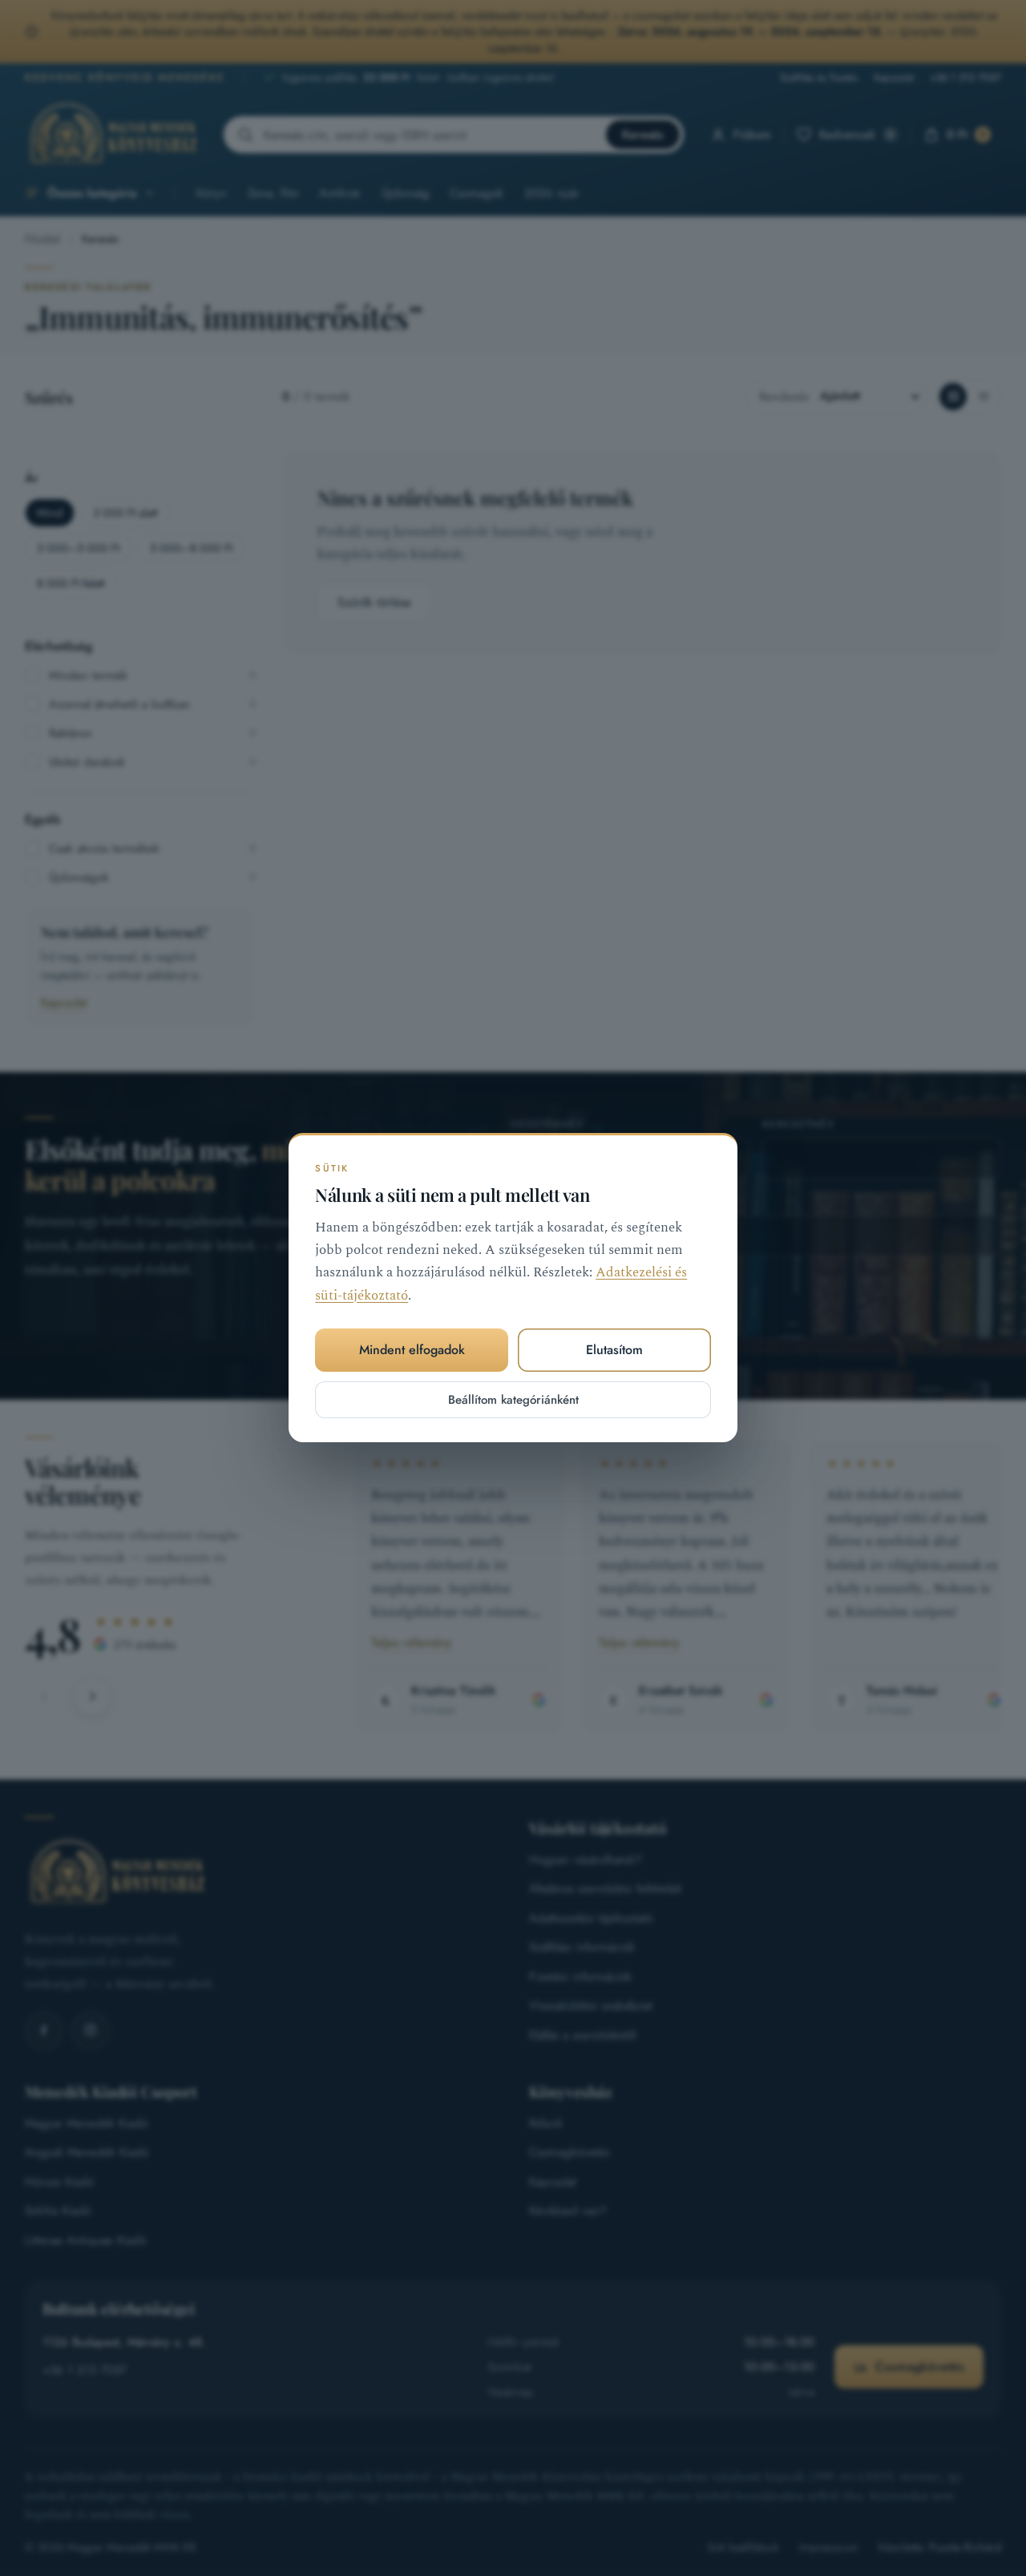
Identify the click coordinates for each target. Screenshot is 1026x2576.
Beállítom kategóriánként (513, 1400)
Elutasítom (614, 1350)
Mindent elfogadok (412, 1350)
